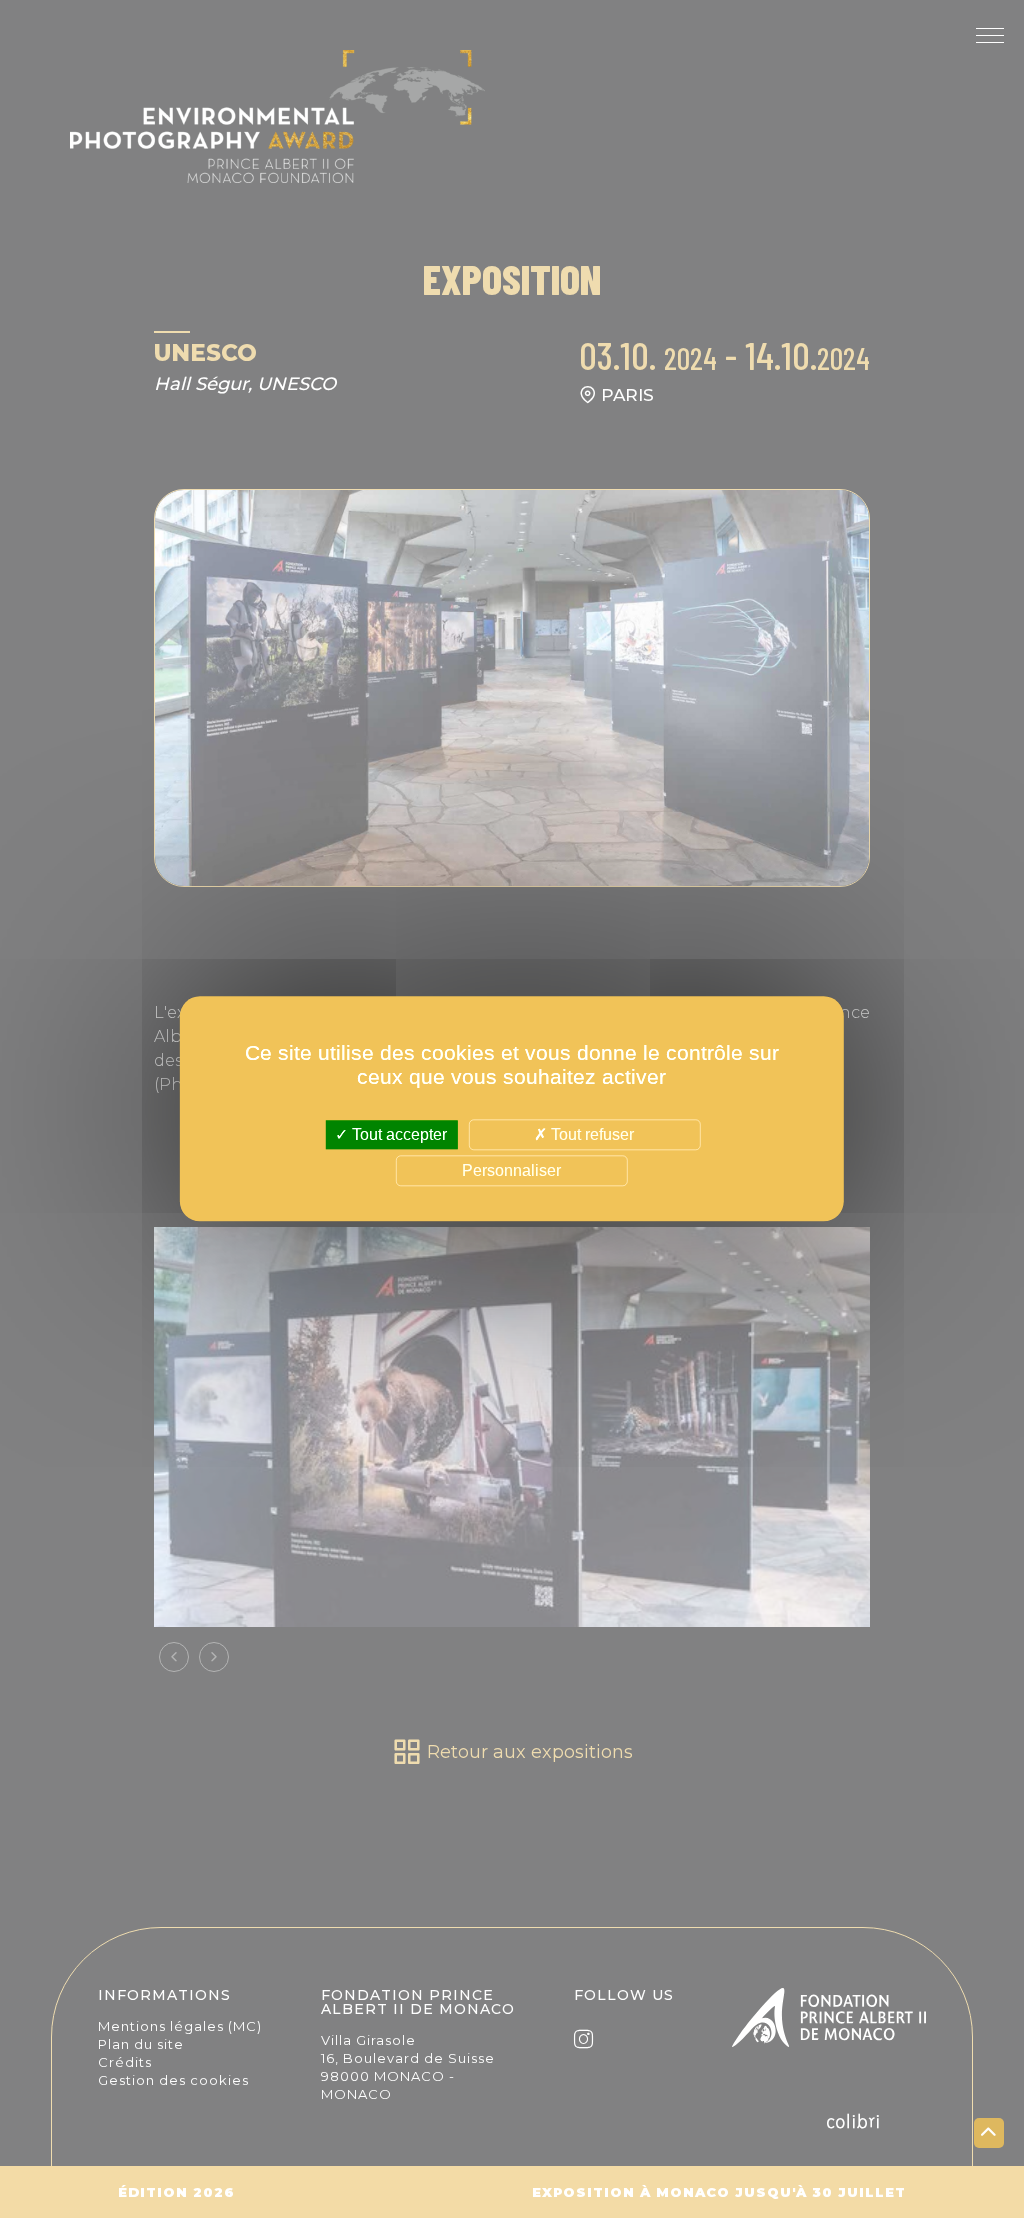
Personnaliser (511, 1171)
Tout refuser (590, 1134)
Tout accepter (397, 1134)
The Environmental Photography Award (277, 130)
